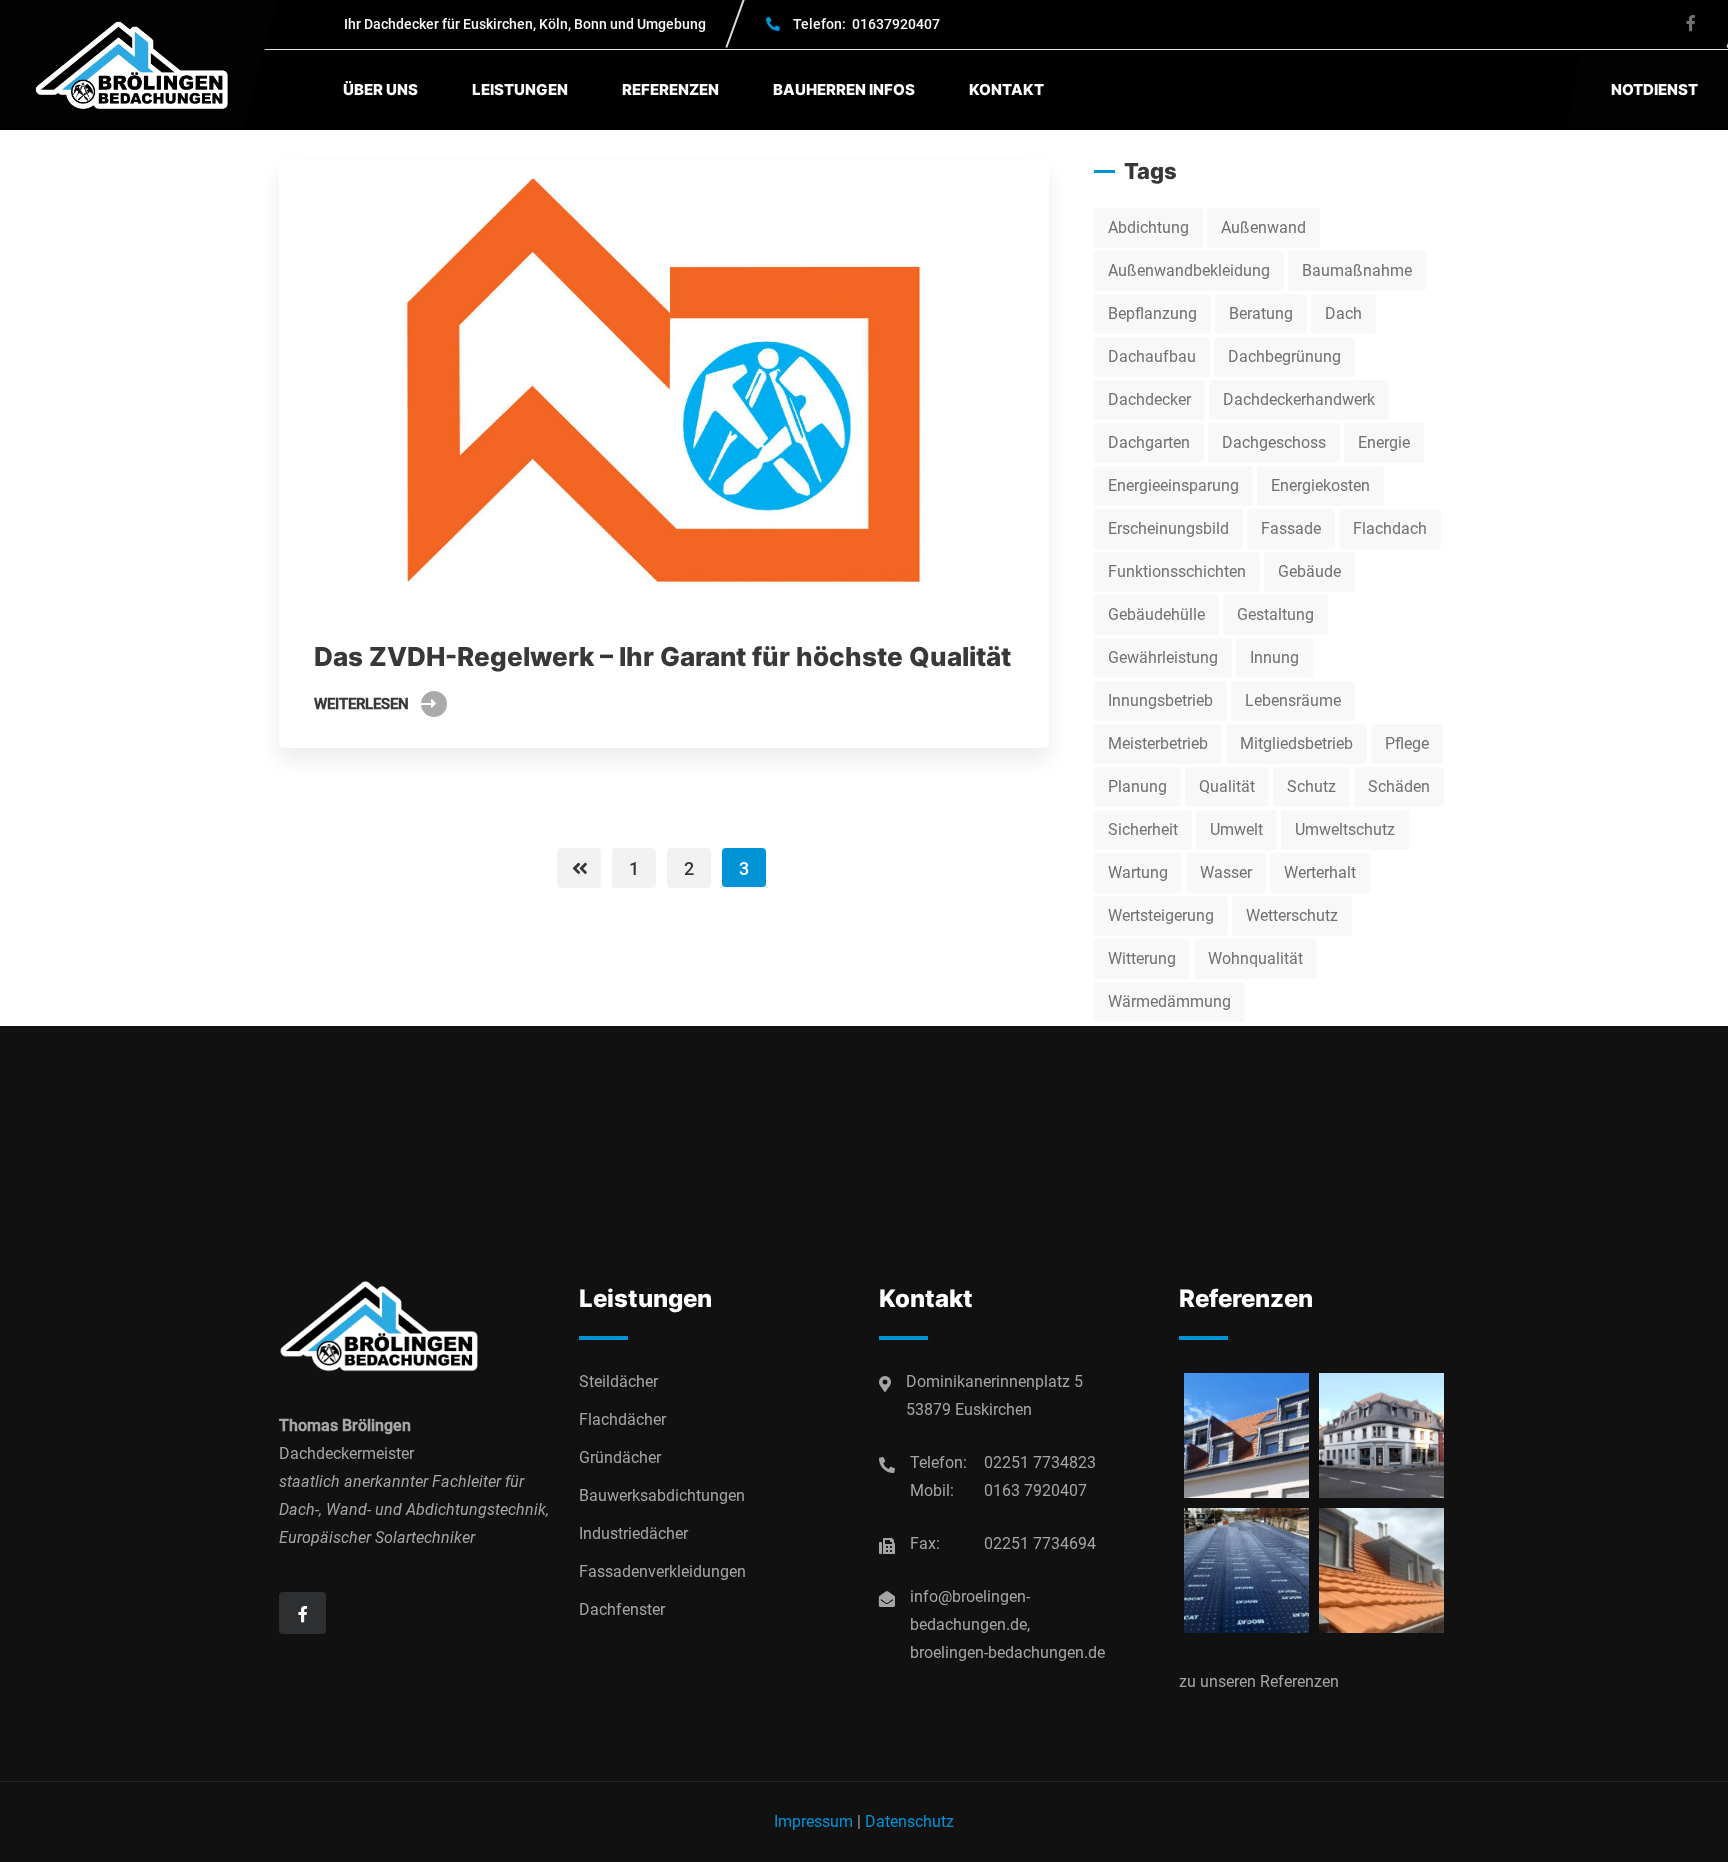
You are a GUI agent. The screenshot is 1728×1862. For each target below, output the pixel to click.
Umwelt (1236, 829)
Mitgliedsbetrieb (1296, 743)
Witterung (1142, 958)
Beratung (1261, 313)
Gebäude (1309, 571)
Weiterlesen (361, 704)
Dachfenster (622, 1609)
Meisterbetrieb (1158, 743)
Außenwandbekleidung (1189, 270)
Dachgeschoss (1274, 442)
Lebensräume (1293, 700)
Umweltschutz (1345, 829)
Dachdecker (1149, 399)
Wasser (1226, 872)
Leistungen (520, 89)
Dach (1343, 313)
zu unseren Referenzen (1259, 1681)
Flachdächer (622, 1419)
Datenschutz (909, 1821)
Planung (1137, 786)
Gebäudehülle (1156, 614)
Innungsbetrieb (1160, 700)
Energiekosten (1320, 485)
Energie (1384, 442)
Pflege (1407, 743)
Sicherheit (1143, 829)
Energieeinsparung (1173, 485)
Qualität (1227, 786)
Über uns (380, 89)
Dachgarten (1149, 442)
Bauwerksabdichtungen (662, 1495)
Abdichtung (1148, 227)
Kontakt (1006, 89)
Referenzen (670, 89)
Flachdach (1390, 528)
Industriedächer (633, 1533)
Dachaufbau (1152, 356)
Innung (1274, 657)
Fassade (1291, 528)
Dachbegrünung (1284, 356)
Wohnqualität (1255, 958)
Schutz (1311, 786)
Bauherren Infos (844, 89)
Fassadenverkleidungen (662, 1571)
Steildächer (618, 1381)
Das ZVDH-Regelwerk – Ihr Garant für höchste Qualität (662, 656)
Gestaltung (1275, 614)
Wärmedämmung (1169, 1001)
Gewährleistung (1163, 657)
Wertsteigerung (1161, 915)
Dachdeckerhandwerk (1299, 399)
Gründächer (620, 1457)
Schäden (1399, 786)
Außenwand (1263, 227)
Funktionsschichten (1177, 571)
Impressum (813, 1821)
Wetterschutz (1292, 915)
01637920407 (866, 24)
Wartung (1138, 872)
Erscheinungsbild (1168, 528)
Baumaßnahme (1357, 270)
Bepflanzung (1152, 313)
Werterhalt (1320, 872)
